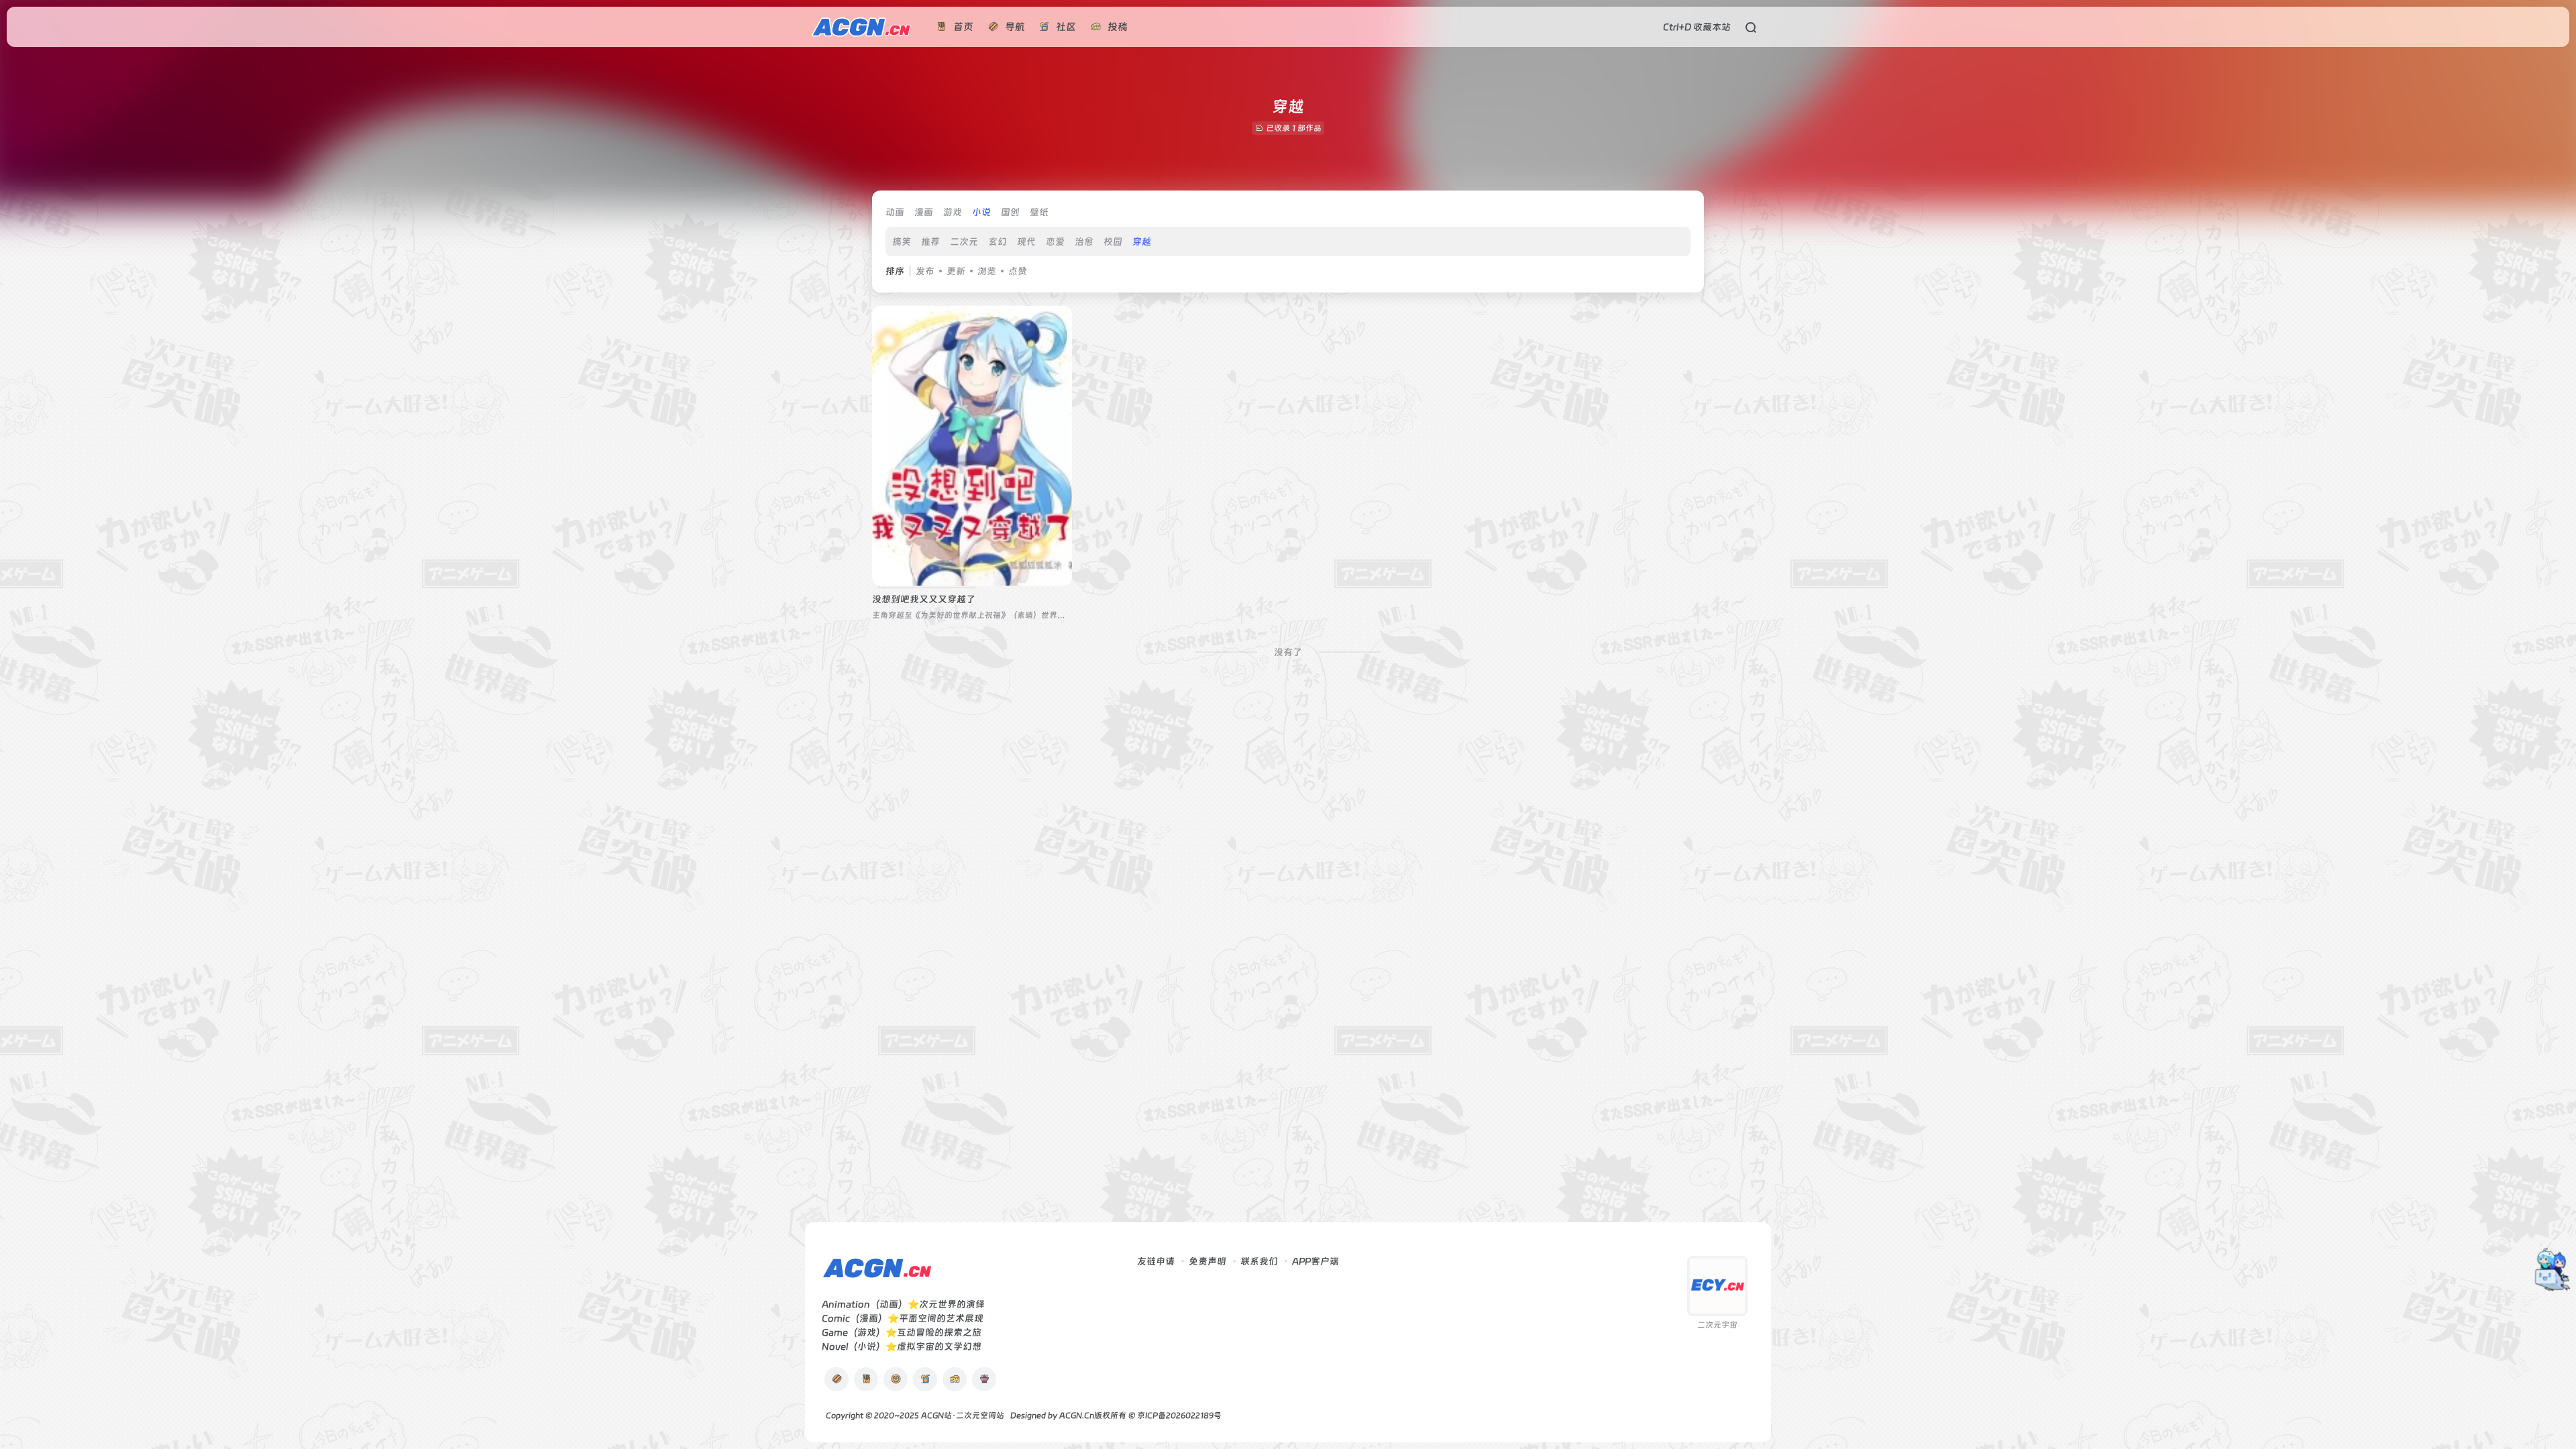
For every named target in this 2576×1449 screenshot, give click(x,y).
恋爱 (1055, 241)
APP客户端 (1316, 1261)
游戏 (953, 212)
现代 (1026, 241)
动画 (895, 212)
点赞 (1018, 271)
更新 (956, 271)
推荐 (930, 241)
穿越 (1142, 241)
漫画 (924, 212)
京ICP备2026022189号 (1179, 1415)
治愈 (1084, 241)
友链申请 (1156, 1261)
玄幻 (998, 241)
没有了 (1288, 652)
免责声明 (1207, 1261)
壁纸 (1039, 212)
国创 (1010, 212)
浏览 (987, 271)
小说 (981, 212)
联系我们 (1259, 1261)
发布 (925, 271)
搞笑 (902, 241)
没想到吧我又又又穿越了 (924, 599)
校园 (1113, 241)
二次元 (964, 241)
